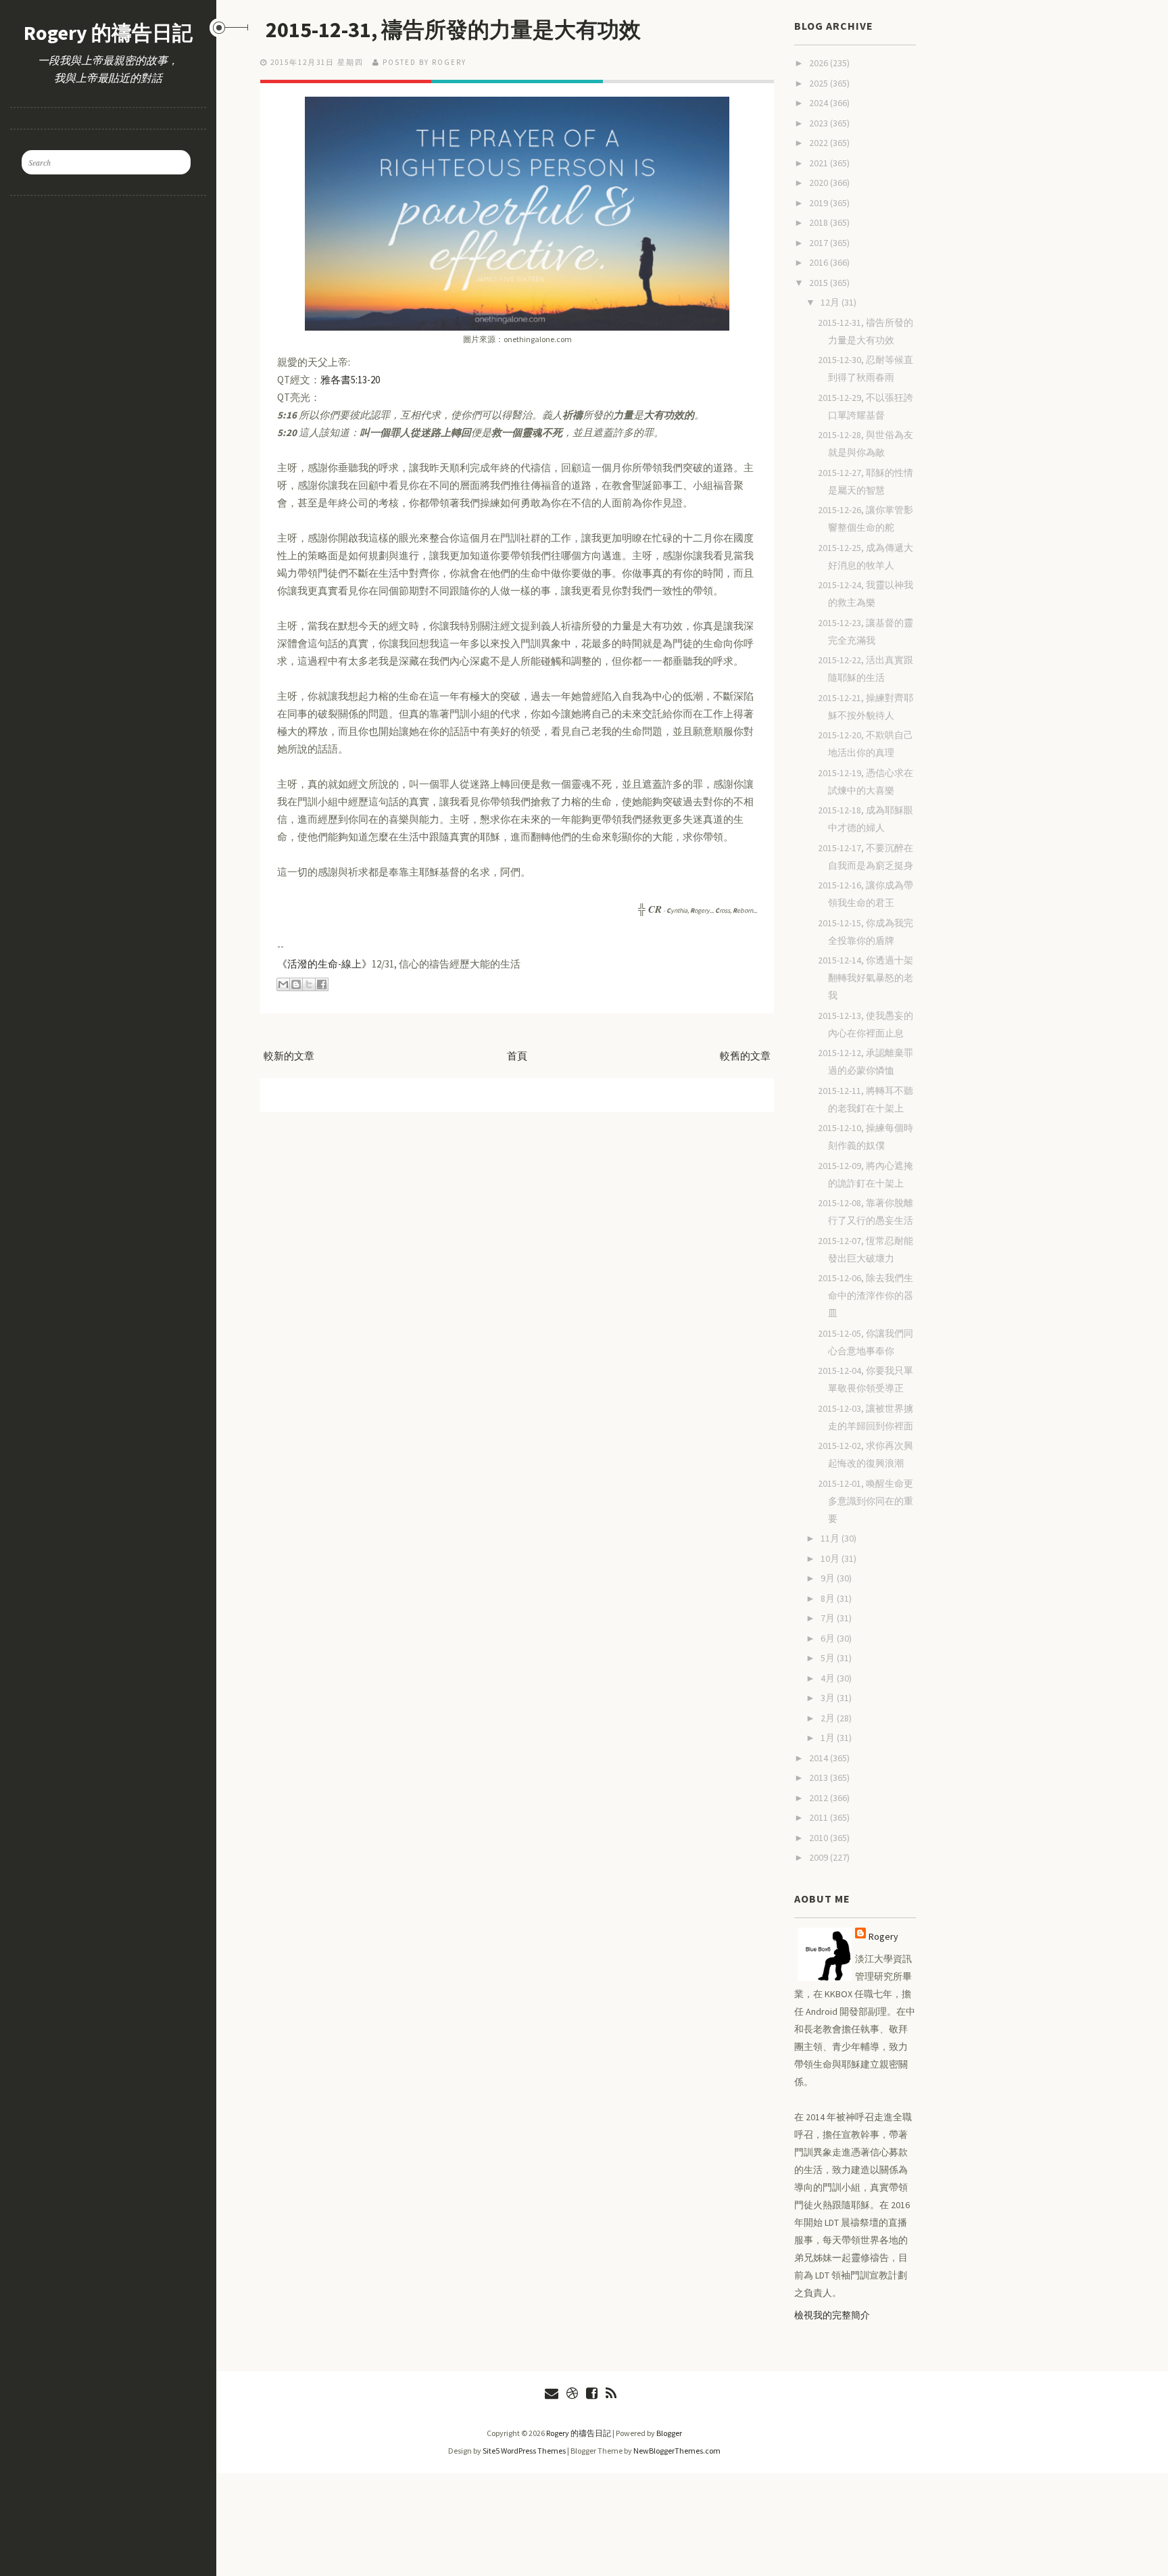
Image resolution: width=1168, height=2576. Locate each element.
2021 (820, 163)
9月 (829, 1578)
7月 (829, 1618)
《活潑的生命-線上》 (324, 964)
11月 (831, 1538)
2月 (829, 1718)
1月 (829, 1738)
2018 (820, 222)
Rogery (883, 1936)
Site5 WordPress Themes (524, 2451)
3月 (829, 1698)
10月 (831, 1558)
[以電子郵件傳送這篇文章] (283, 984)
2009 (820, 1857)
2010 (820, 1838)
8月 (829, 1598)
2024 (820, 103)
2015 (820, 283)
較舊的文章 (745, 1056)
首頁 (517, 1056)
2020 (820, 183)
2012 (820, 1798)
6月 (829, 1638)
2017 (820, 243)
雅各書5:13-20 (350, 380)
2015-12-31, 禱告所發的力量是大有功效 (453, 30)
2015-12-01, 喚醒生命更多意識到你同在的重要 (866, 1501)
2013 (820, 1778)
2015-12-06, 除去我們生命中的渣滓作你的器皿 (866, 1295)
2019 (820, 203)
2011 (820, 1817)
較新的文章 (289, 1056)
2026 (820, 63)
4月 (829, 1678)
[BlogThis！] (296, 984)
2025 (820, 83)
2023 (820, 123)
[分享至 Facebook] (322, 984)
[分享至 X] (309, 984)
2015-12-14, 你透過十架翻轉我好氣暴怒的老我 (866, 978)
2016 (820, 262)
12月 (831, 302)
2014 (820, 1758)
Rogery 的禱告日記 (108, 32)
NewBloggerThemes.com (677, 2451)
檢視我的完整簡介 (832, 2315)
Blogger (669, 2433)
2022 (820, 143)
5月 (829, 1658)
